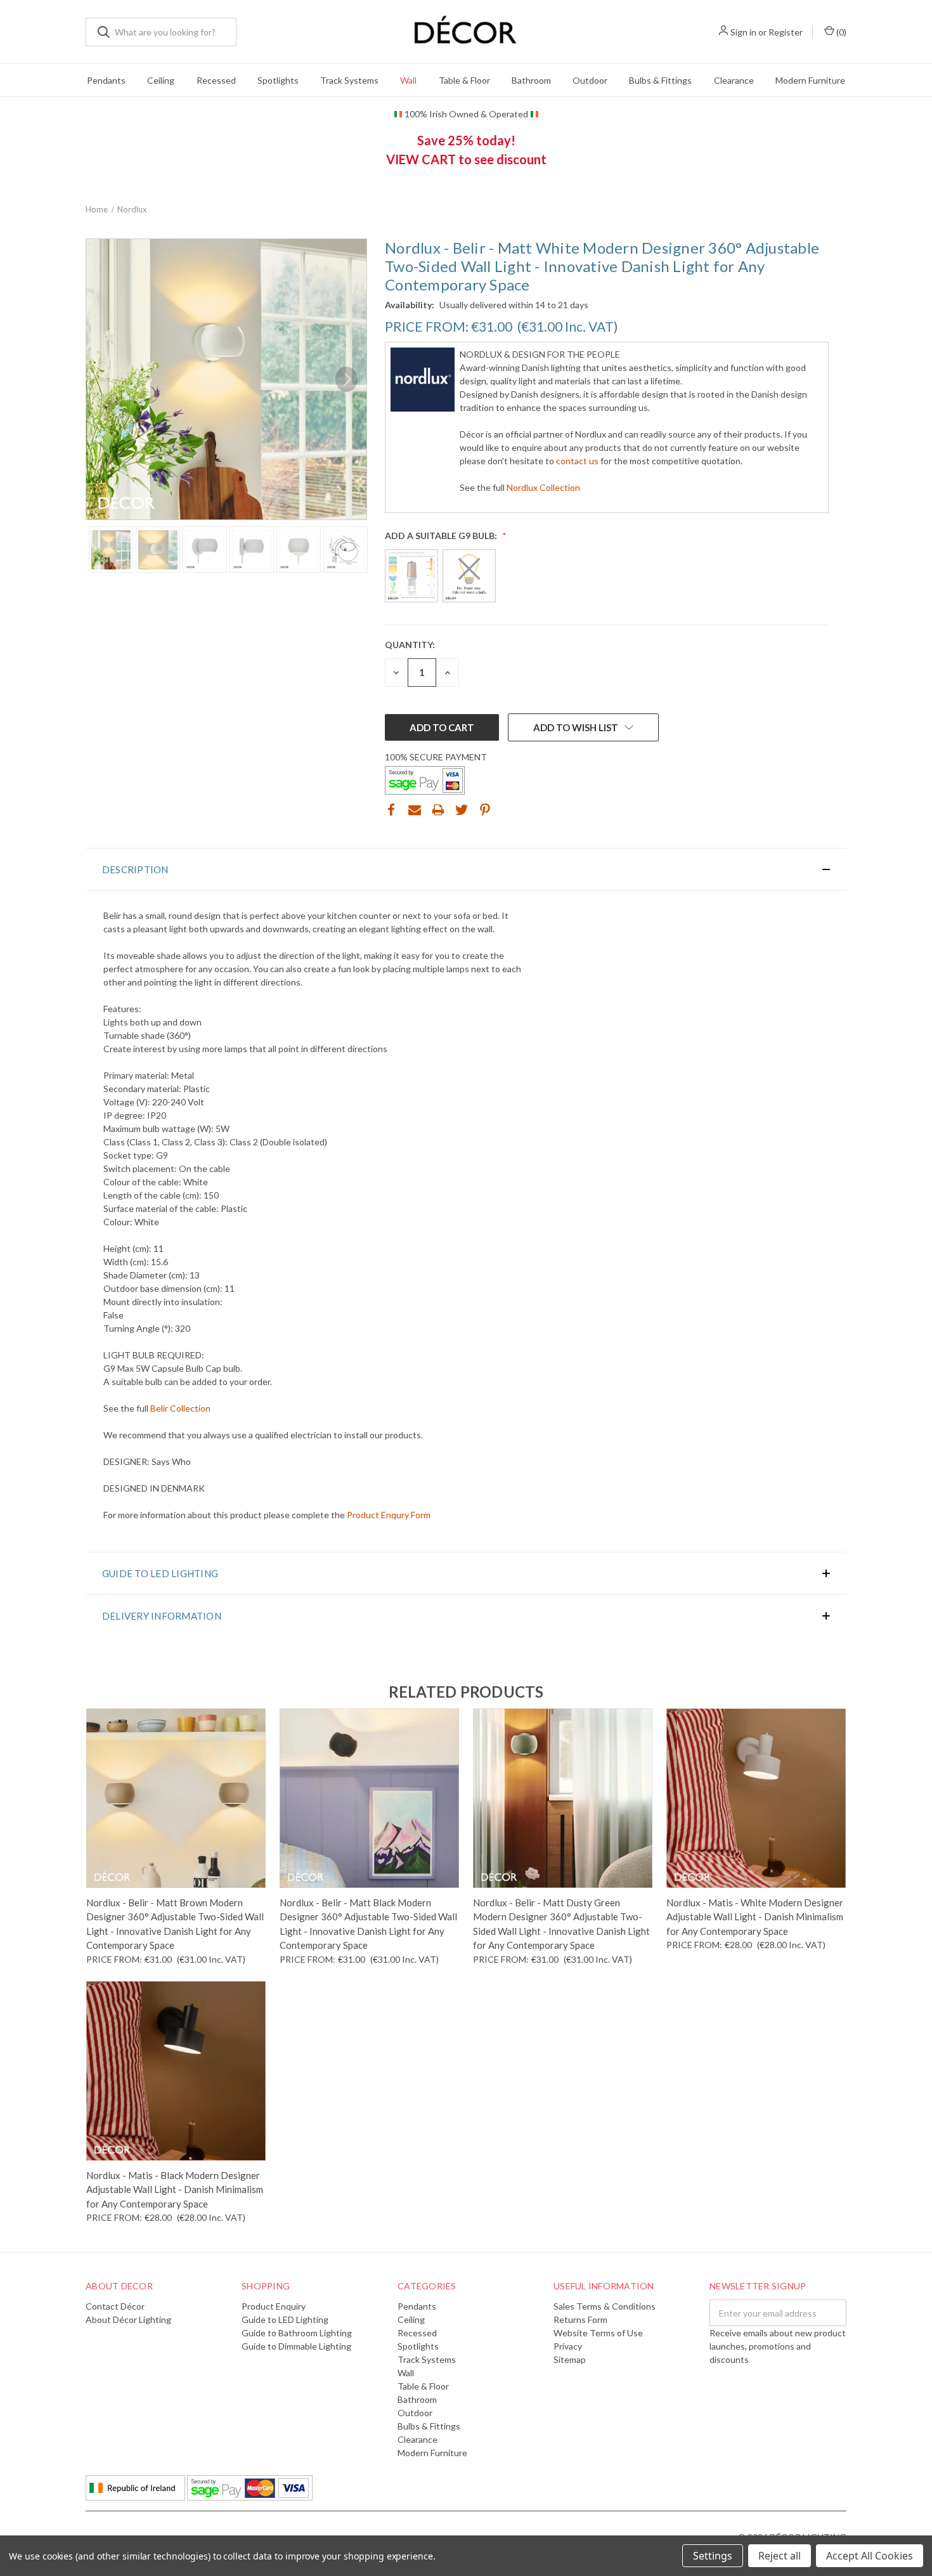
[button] (466, 869)
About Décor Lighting (128, 2319)
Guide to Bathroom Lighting (297, 2333)
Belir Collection (180, 1408)
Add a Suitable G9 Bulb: (442, 536)
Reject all (780, 2556)
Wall (408, 80)
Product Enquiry (274, 2306)
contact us (577, 461)
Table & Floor (464, 80)
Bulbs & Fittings (660, 80)
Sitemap (570, 2359)
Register (786, 32)
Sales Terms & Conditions (605, 2306)
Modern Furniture (810, 80)
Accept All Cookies (870, 2556)
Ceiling (161, 80)
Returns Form (580, 2319)
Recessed (216, 80)
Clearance (734, 80)
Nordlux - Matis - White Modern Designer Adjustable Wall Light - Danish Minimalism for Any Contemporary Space (755, 1917)
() (840, 32)
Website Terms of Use (598, 2333)
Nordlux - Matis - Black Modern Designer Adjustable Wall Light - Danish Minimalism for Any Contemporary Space (175, 2189)
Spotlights (278, 80)
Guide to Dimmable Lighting (296, 2346)
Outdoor (590, 80)
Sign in (743, 32)
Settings (713, 2556)
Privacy (568, 2346)
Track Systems (349, 80)
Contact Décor (115, 2306)
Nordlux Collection (543, 487)
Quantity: (410, 645)
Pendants (106, 80)
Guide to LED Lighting (285, 2319)
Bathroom (531, 80)
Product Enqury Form (389, 1515)
